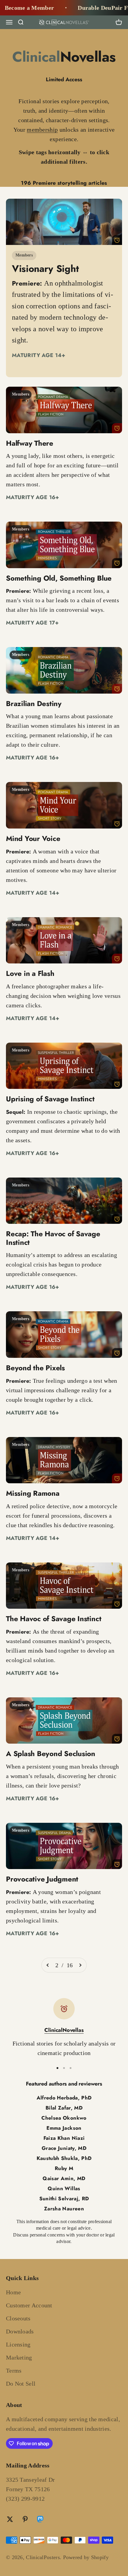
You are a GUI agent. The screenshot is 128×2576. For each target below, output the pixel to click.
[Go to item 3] (71, 2068)
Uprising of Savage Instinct (50, 1099)
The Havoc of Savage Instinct (54, 1619)
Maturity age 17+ (32, 623)
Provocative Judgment (42, 1879)
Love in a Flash (30, 973)
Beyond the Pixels (35, 1368)
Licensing (18, 2344)
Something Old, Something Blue (59, 578)
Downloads (20, 2331)
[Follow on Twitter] (10, 2519)
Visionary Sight (45, 269)
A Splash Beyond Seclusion (51, 1754)
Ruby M (64, 2168)
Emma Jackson (64, 2128)
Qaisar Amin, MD (64, 2178)
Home (13, 2292)
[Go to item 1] (57, 2068)
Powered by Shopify (86, 2557)
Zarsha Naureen (64, 2209)
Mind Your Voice (33, 838)
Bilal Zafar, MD (64, 2108)
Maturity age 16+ (33, 497)
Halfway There (30, 443)
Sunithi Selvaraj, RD (64, 2199)
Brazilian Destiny (34, 704)
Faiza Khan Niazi (64, 2138)
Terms (14, 2371)
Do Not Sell (21, 2384)
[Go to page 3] (80, 1965)
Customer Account (29, 2305)
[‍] (64, 222)
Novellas (64, 57)
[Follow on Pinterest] (25, 2519)
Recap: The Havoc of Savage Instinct (53, 1238)
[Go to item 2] (64, 2068)
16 (70, 1965)
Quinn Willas (64, 2188)
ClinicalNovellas (64, 2030)
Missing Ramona (33, 1493)
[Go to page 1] (48, 1965)
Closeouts (18, 2318)
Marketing (19, 2357)
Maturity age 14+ (39, 355)
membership (42, 130)
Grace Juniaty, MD (64, 2148)
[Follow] (40, 2520)
